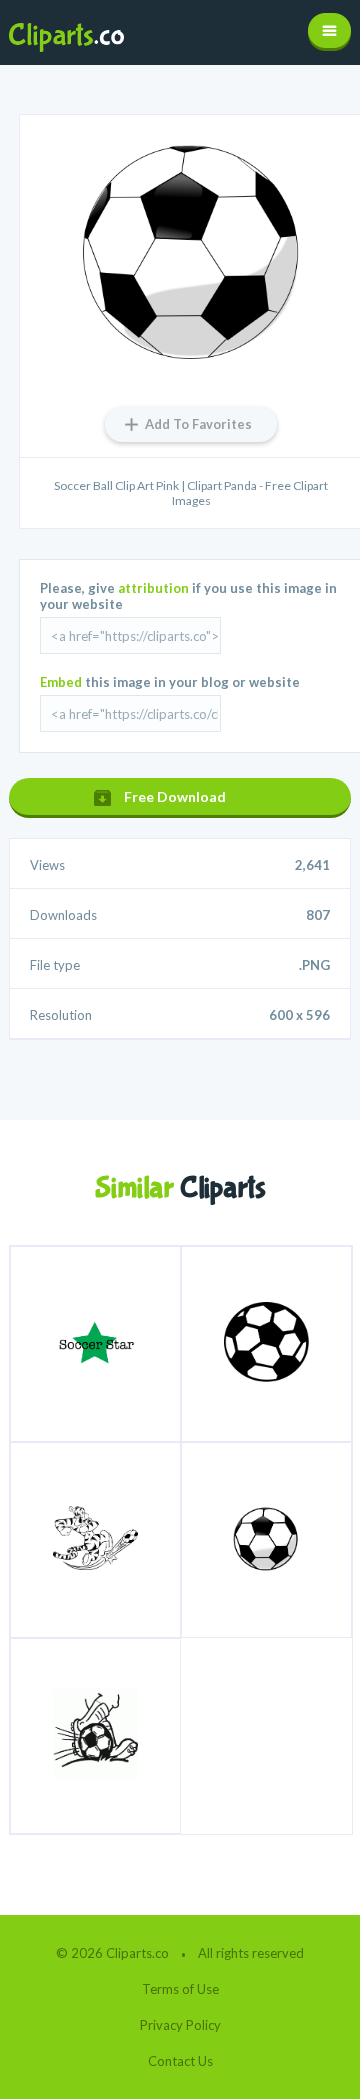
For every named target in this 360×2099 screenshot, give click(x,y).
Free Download (175, 796)
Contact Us (180, 2061)
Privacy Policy (180, 2025)
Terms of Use (180, 1989)
